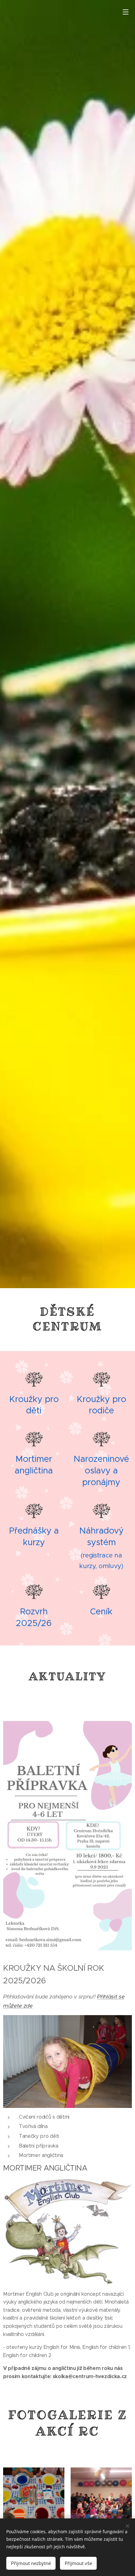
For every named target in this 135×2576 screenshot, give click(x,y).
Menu (126, 12)
